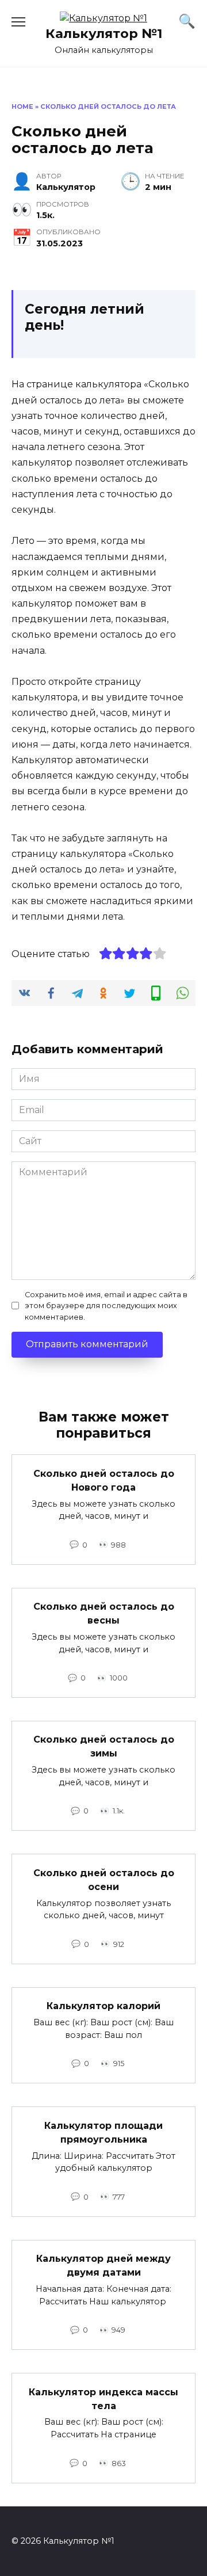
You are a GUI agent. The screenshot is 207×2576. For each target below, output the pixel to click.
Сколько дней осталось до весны (104, 1613)
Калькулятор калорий (103, 2006)
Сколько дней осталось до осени (104, 1879)
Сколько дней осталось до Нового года (104, 1480)
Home (22, 106)
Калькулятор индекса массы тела (103, 2398)
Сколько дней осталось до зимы (104, 1746)
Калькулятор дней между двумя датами (103, 2266)
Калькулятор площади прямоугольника (103, 2132)
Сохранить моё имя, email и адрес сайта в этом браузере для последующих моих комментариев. (106, 1306)
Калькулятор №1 (104, 33)
